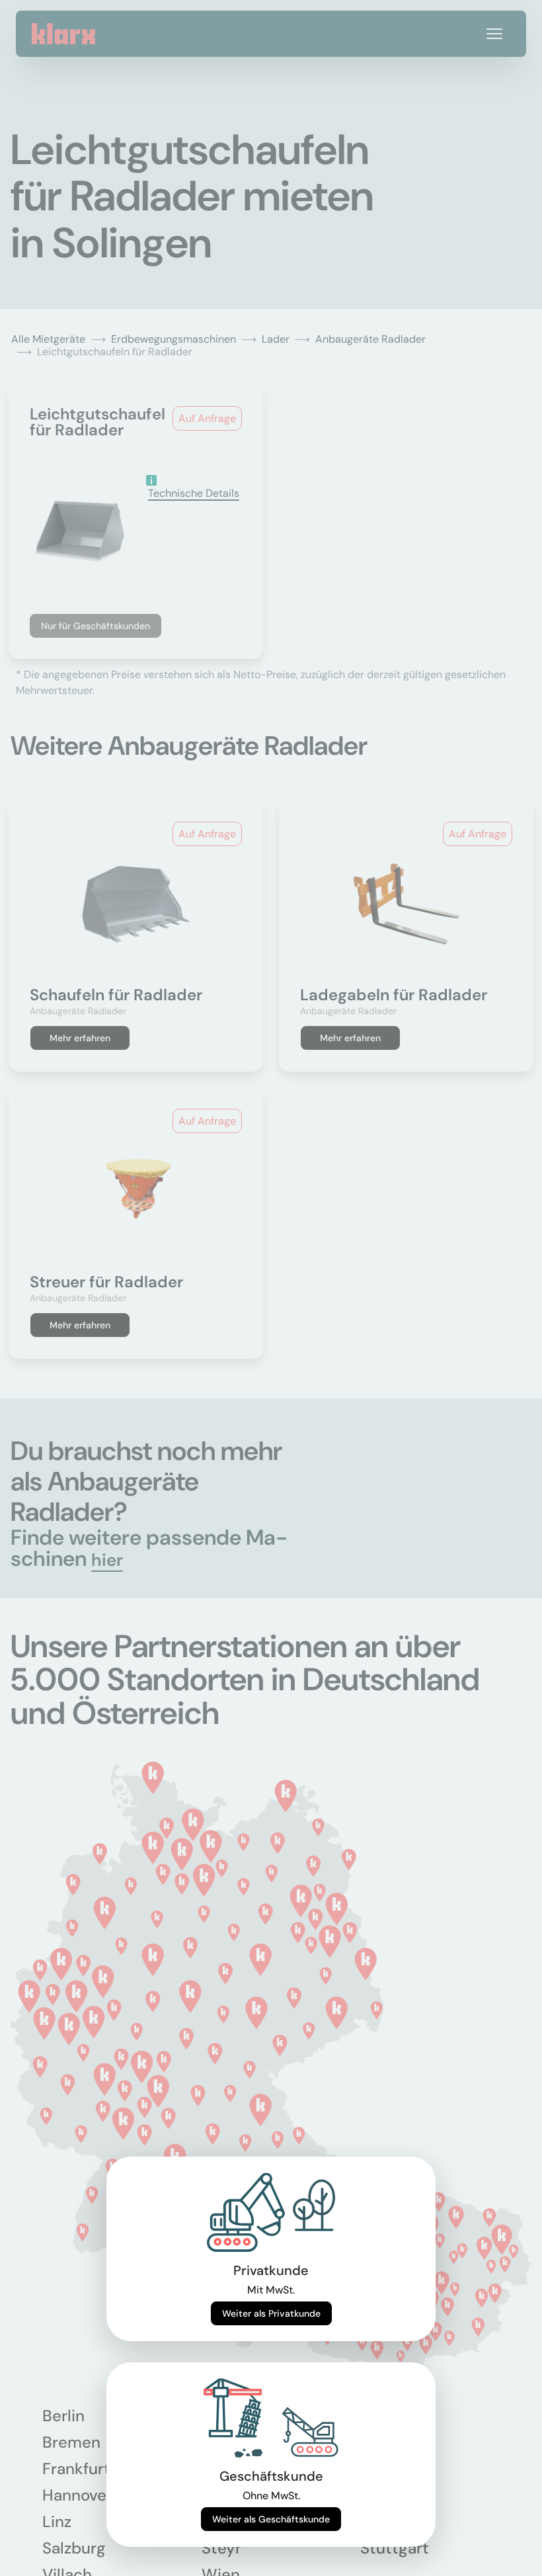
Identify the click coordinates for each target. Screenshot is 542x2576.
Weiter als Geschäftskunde (271, 2519)
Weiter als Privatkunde (271, 2313)
